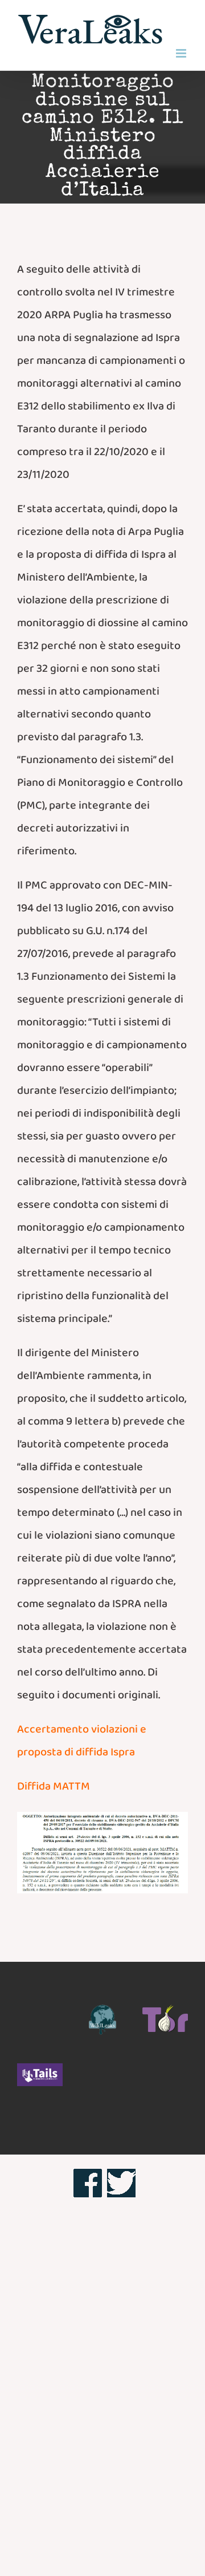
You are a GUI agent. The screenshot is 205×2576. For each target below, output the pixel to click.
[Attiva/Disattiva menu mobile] (182, 53)
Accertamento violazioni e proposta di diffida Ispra (82, 1743)
